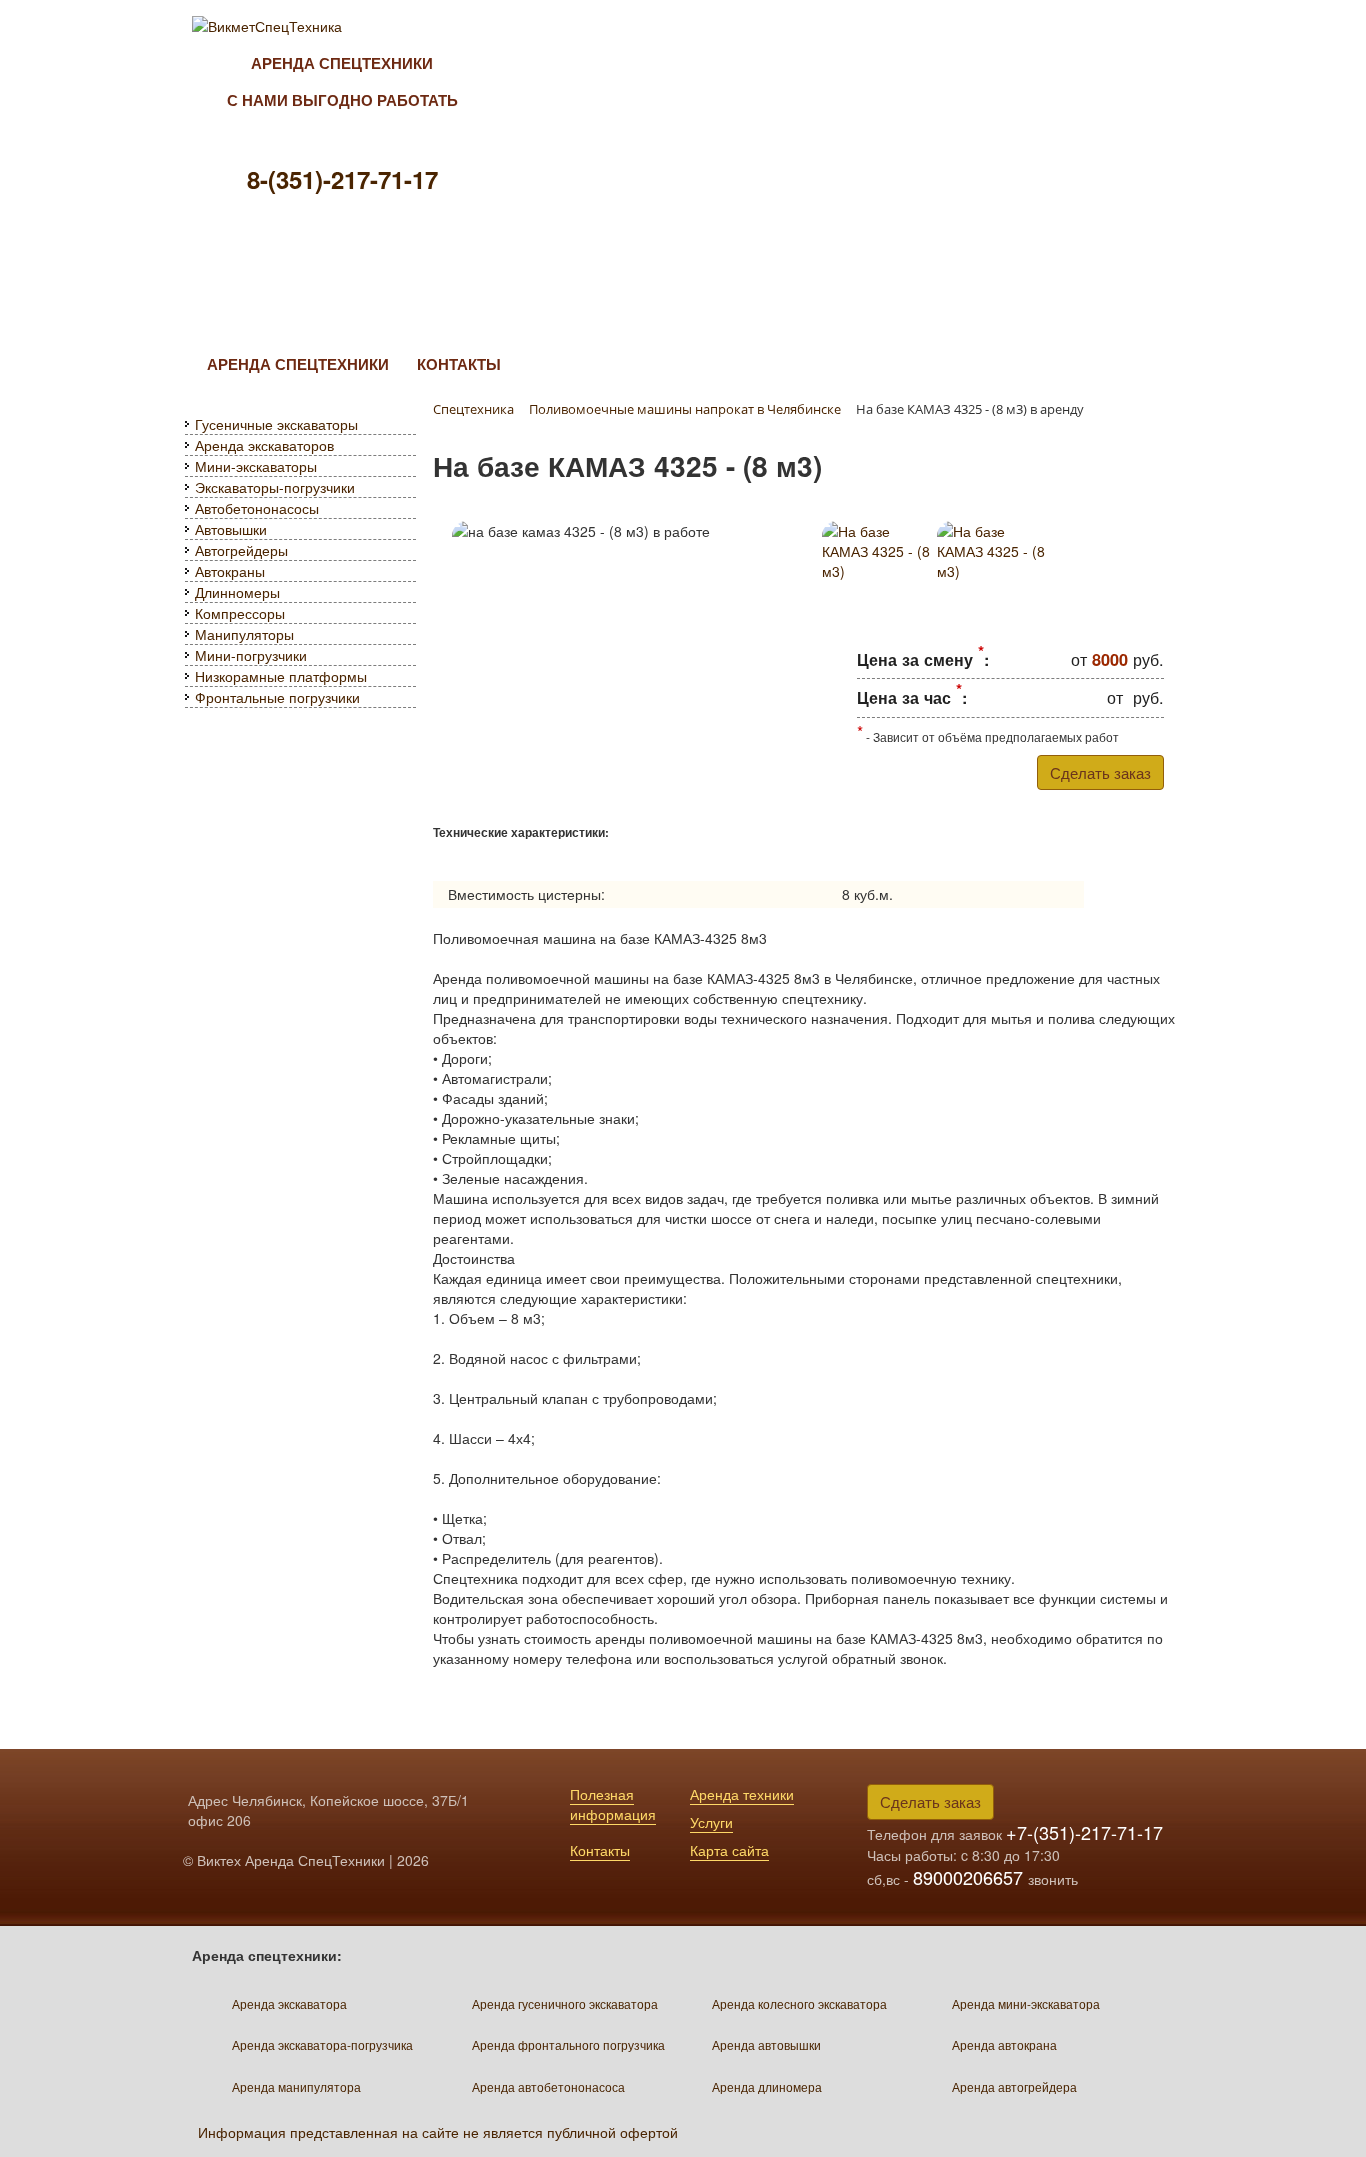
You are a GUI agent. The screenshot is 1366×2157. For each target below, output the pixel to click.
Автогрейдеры (241, 550)
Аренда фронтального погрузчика (568, 2044)
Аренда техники (742, 1794)
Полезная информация (613, 1804)
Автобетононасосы (257, 508)
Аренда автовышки (766, 2044)
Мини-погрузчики (251, 655)
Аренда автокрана (1004, 2044)
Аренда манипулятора (296, 2086)
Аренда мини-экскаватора (1026, 2003)
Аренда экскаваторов (264, 445)
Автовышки (231, 529)
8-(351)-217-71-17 (342, 179)
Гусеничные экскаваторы (276, 424)
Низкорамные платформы (281, 676)
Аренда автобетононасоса (548, 2086)
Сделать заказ (1100, 772)
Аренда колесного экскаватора (799, 2003)
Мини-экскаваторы (256, 466)
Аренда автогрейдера (1014, 2086)
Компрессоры (240, 613)
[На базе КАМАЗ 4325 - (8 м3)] (876, 561)
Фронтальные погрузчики (277, 697)
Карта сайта (729, 1850)
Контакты (600, 1850)
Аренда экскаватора (289, 2003)
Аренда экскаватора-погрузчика (322, 2044)
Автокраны (230, 571)
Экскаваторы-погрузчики (275, 487)
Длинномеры (237, 592)
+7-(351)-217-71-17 (1084, 1832)
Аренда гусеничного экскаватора (565, 2003)
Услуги (711, 1822)
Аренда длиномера (767, 2086)
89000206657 (970, 1877)
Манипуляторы (244, 634)
